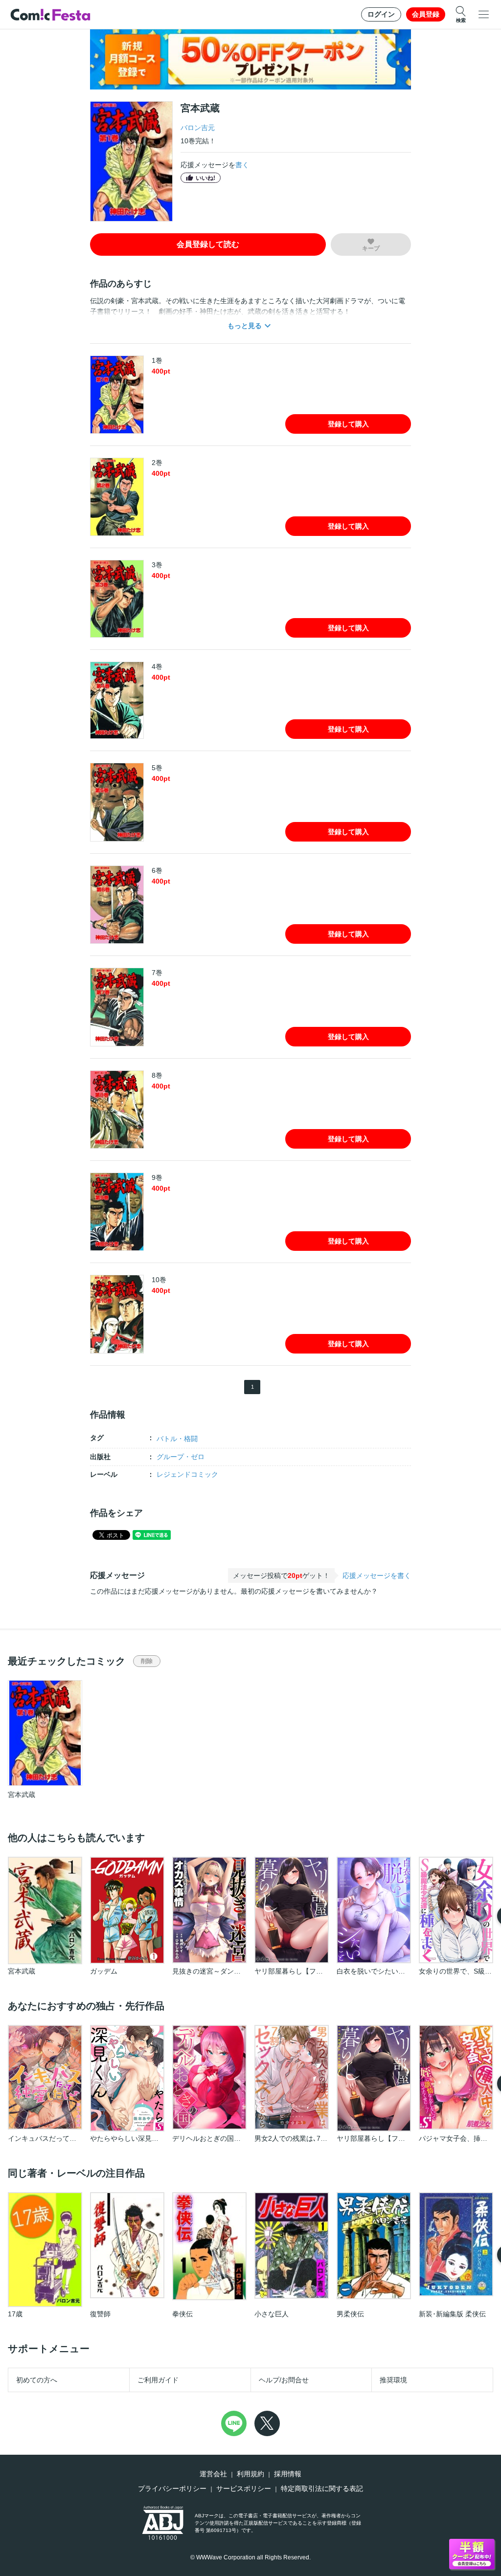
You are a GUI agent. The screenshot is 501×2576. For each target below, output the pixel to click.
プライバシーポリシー (172, 2488)
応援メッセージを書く (377, 1576)
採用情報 (288, 2474)
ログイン (381, 14)
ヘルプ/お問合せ (284, 2380)
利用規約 (250, 2474)
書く (242, 165)
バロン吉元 (198, 128)
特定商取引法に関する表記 (322, 2488)
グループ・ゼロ (181, 1457)
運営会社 (213, 2474)
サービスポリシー (244, 2488)
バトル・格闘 (177, 1439)
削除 (147, 1661)
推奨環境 (393, 2380)
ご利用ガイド (158, 2380)
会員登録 (426, 14)
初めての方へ (37, 2380)
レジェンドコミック (187, 1474)
